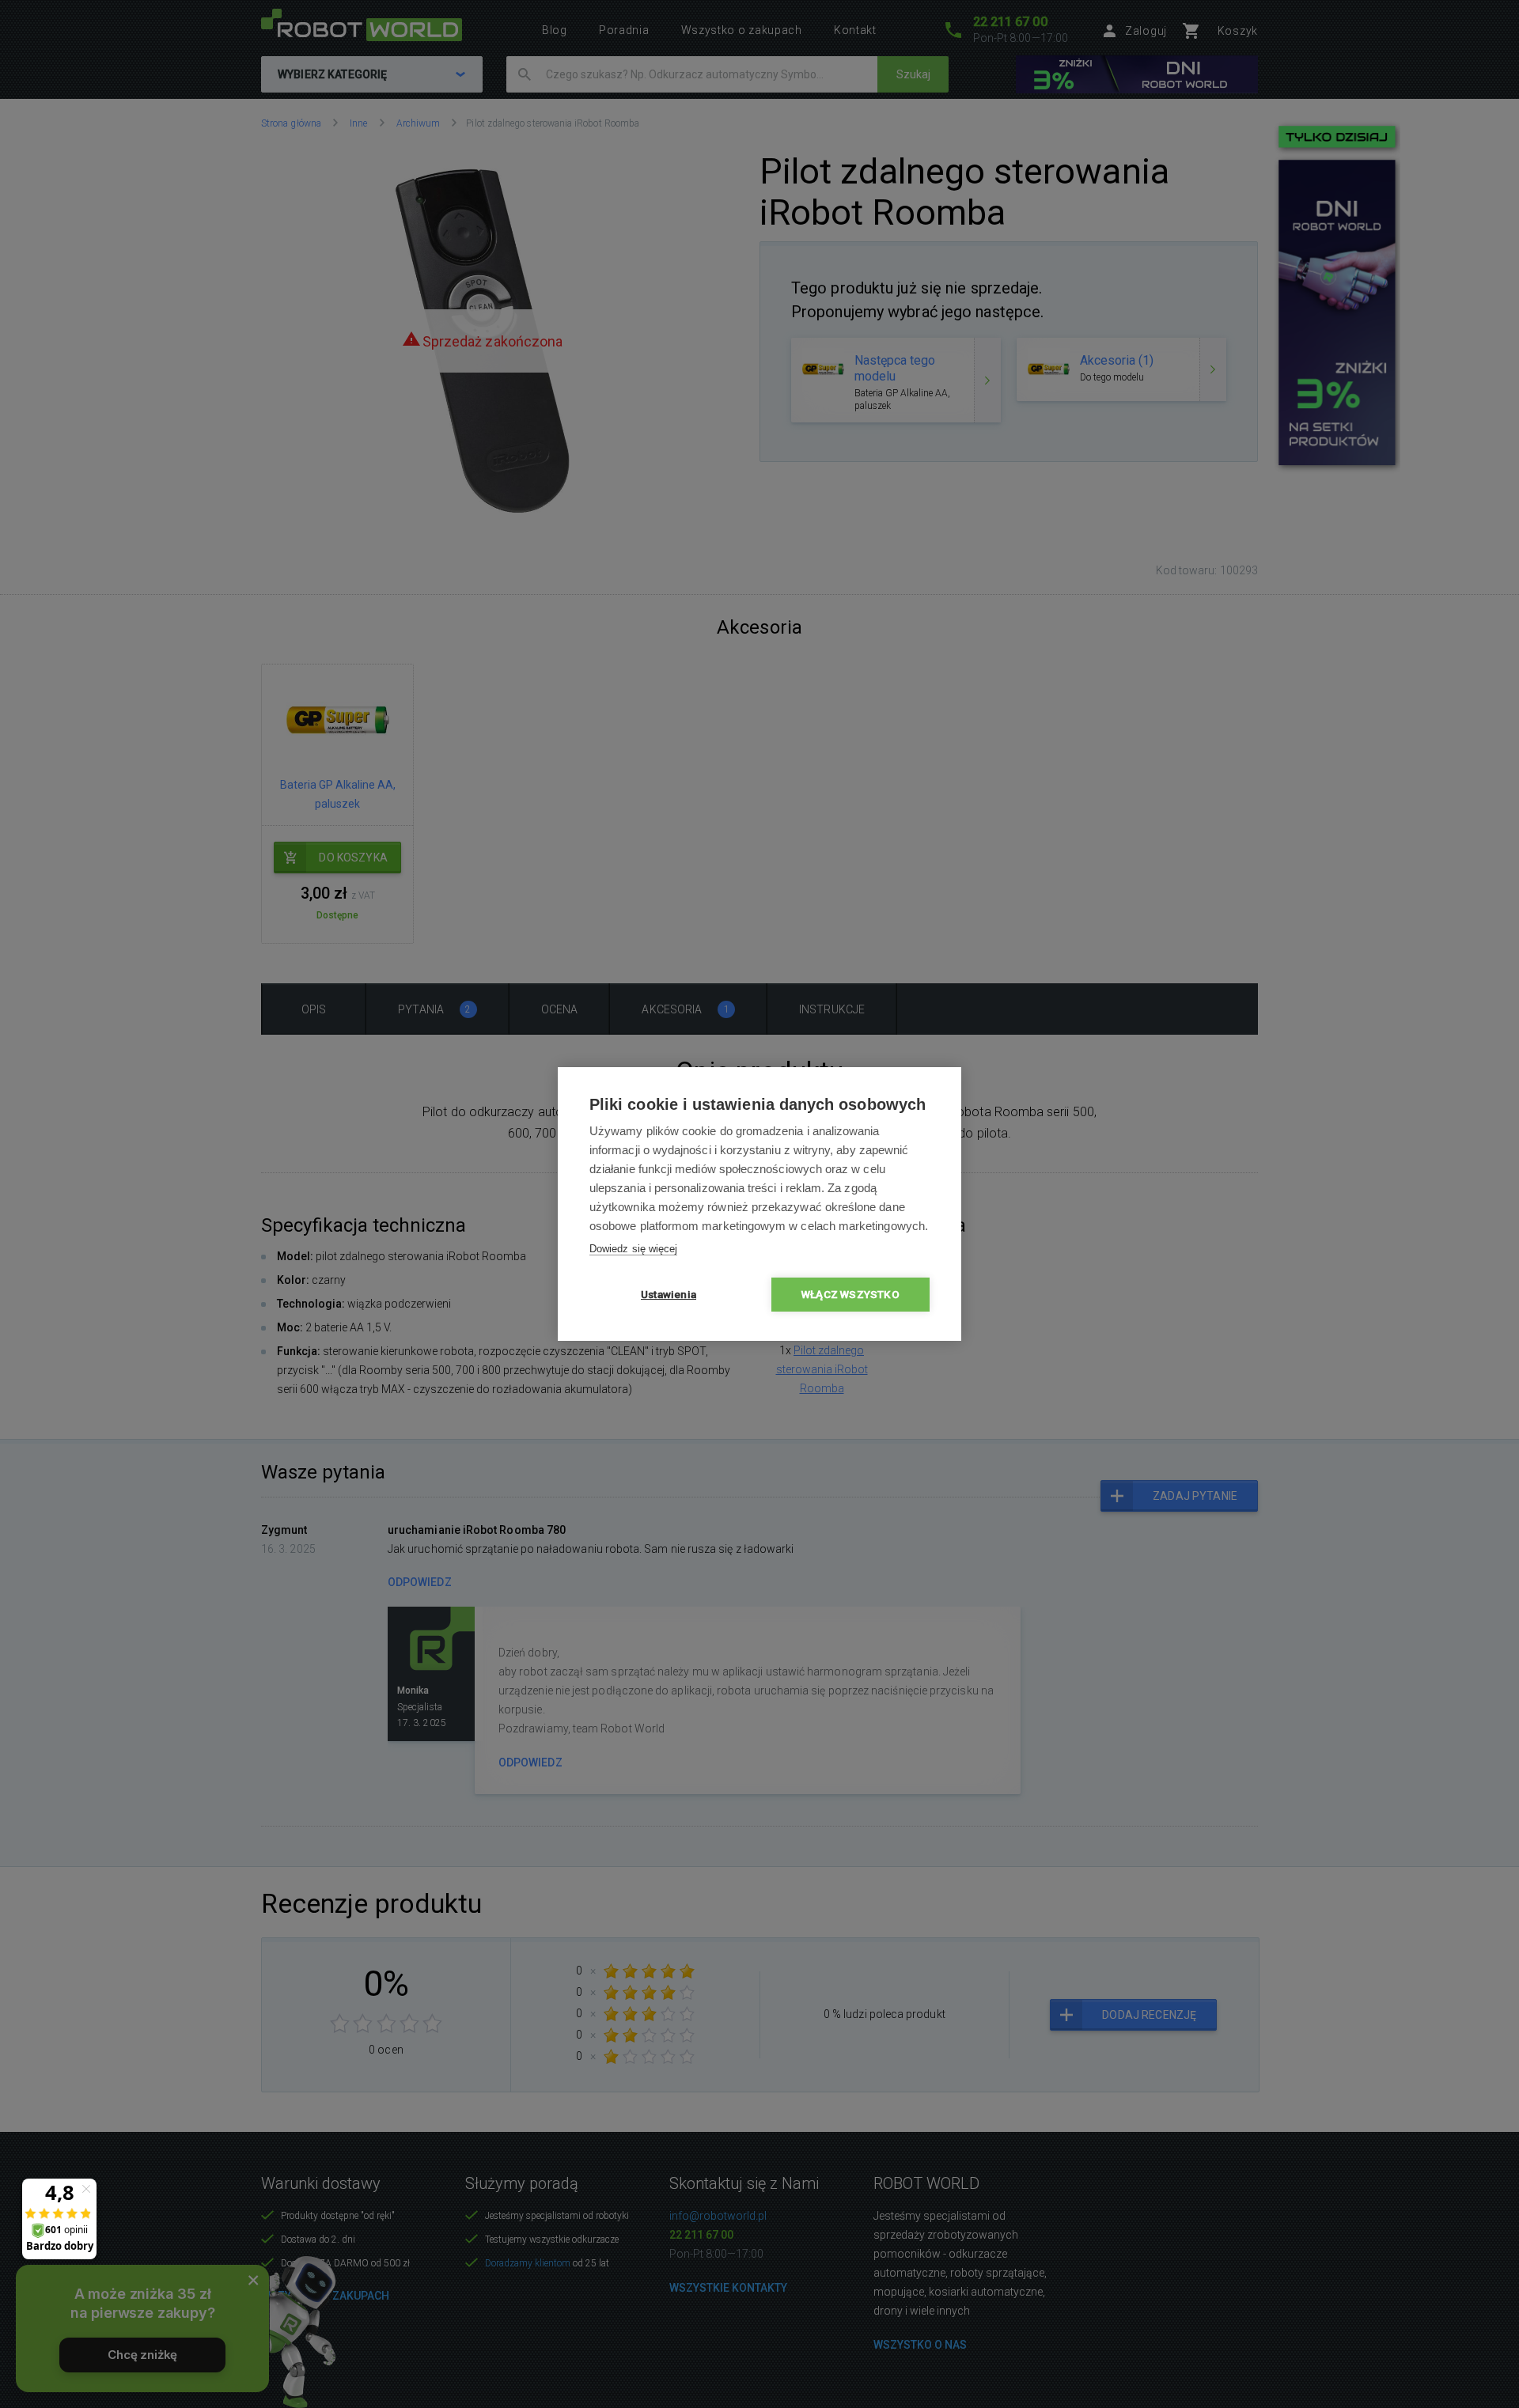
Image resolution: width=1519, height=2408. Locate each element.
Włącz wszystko (850, 1294)
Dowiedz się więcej (633, 1249)
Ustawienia (669, 1294)
